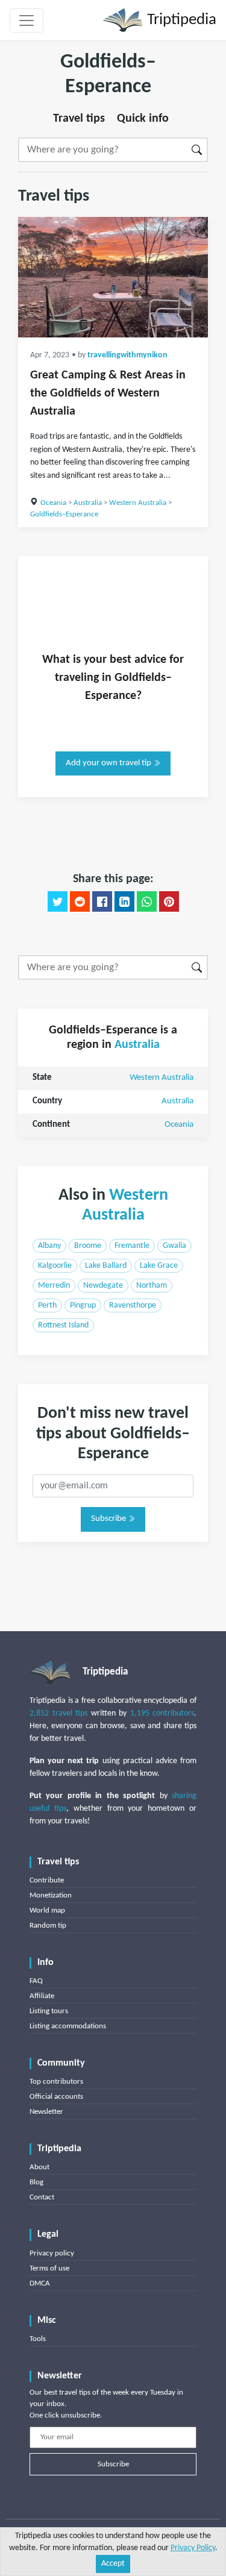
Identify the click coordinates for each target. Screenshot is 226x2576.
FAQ (36, 1981)
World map (47, 1910)
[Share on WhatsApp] (147, 901)
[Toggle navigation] (27, 20)
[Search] (197, 150)
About (39, 2167)
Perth (47, 1305)
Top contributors (56, 2082)
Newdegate (103, 1286)
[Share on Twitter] (58, 901)
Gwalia (174, 1246)
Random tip (48, 1926)
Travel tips (79, 119)
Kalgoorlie (55, 1266)
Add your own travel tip (109, 763)
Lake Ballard (106, 1266)
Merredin (54, 1286)
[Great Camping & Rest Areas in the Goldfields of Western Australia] (113, 277)
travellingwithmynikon (127, 355)
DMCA (40, 2283)
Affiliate (42, 1996)
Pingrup (83, 1305)
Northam (152, 1286)
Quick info (143, 119)
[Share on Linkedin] (124, 901)
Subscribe (109, 1519)
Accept (113, 2564)
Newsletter (46, 2112)
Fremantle (132, 1246)
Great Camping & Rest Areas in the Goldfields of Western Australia (108, 393)
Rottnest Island (63, 1325)
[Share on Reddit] (80, 901)
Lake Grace (159, 1266)
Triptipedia (180, 20)
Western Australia (138, 503)
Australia (88, 503)
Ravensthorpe (133, 1305)
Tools (38, 2339)
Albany (49, 1246)
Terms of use (49, 2268)
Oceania (53, 503)
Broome (88, 1246)
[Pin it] (169, 901)
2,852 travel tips (58, 1713)
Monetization (51, 1895)
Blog (36, 2182)
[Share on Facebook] (102, 901)
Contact (42, 2197)
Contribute (47, 1880)
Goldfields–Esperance (64, 514)
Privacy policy (52, 2253)
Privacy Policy (193, 2548)
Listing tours (49, 2011)
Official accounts (56, 2097)
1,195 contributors (162, 1713)
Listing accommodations (68, 2026)
